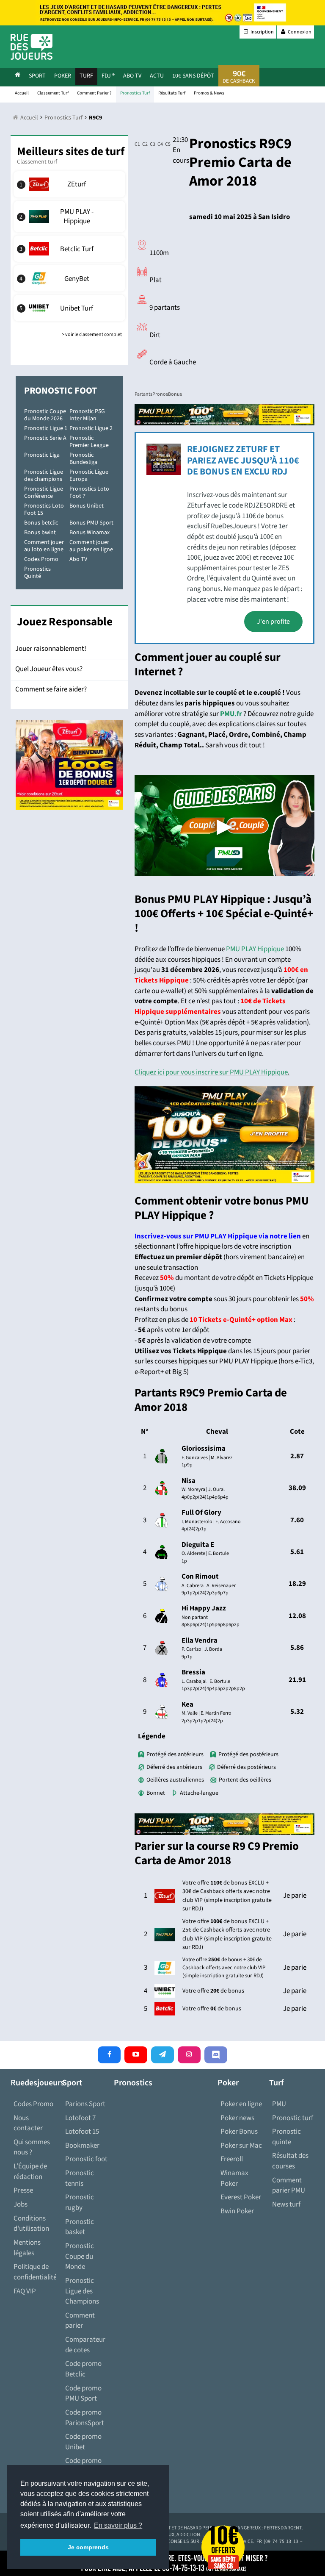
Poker (63, 76)
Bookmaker (82, 2146)
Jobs (21, 2204)
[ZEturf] (69, 184)
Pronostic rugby (80, 2203)
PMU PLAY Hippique (255, 949)
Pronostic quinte (286, 2137)
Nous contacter (28, 2123)
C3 (151, 144)
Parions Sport (85, 2104)
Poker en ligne (241, 2104)
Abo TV (78, 559)
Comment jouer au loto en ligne (44, 546)
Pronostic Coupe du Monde (80, 2256)
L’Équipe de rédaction (30, 2172)
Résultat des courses (290, 2161)
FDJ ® (108, 76)
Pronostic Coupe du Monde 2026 (45, 415)
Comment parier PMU (289, 2186)
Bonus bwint (40, 533)
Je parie (295, 1896)
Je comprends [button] (88, 2547)
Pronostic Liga (42, 455)
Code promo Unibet (83, 2442)
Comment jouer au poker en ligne (91, 546)
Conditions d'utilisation (31, 2224)
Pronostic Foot (61, 391)
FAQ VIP (25, 2291)
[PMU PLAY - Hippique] (69, 217)
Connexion (299, 32)
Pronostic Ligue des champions (44, 476)
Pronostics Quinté (37, 573)
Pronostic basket (80, 2227)
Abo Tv (132, 76)
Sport (37, 76)
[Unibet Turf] (69, 308)
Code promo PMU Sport (83, 2394)
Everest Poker (241, 2197)
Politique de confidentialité (35, 2272)
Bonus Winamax (90, 533)
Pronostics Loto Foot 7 (89, 493)
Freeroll (232, 2159)
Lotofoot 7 (80, 2118)
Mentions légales (27, 2248)
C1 (136, 144)
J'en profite (273, 622)
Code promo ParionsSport (85, 2418)
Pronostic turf (293, 2118)
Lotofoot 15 (82, 2132)
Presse (23, 2190)
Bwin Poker (237, 2211)
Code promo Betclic (83, 2369)
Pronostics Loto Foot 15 (44, 509)
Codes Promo (41, 559)
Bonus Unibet (87, 506)
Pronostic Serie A (45, 438)
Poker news (237, 2118)
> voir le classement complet (92, 334)
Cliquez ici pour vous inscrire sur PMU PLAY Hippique (211, 1072)
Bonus (175, 394)
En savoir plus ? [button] (118, 2525)
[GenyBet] (69, 278)
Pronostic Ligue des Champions (82, 2291)
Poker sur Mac (241, 2146)
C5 (166, 144)
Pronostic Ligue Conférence (44, 493)
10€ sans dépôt (193, 76)
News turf (286, 2204)
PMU (279, 2104)
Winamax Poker (234, 2178)
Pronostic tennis (80, 2178)
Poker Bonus (239, 2132)
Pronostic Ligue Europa (89, 476)
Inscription (262, 32)
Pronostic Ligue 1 (46, 428)
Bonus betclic (41, 523)
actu (157, 76)
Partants (143, 394)
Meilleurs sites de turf (71, 151)
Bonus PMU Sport (91, 523)
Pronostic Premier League (89, 442)
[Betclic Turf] (69, 249)
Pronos (160, 394)
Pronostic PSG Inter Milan (87, 415)
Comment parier (80, 2321)
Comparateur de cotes (85, 2345)
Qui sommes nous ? (32, 2147)
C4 (158, 144)
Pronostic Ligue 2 (91, 428)
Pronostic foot (86, 2159)
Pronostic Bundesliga (83, 459)
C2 (143, 144)
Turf (86, 76)
